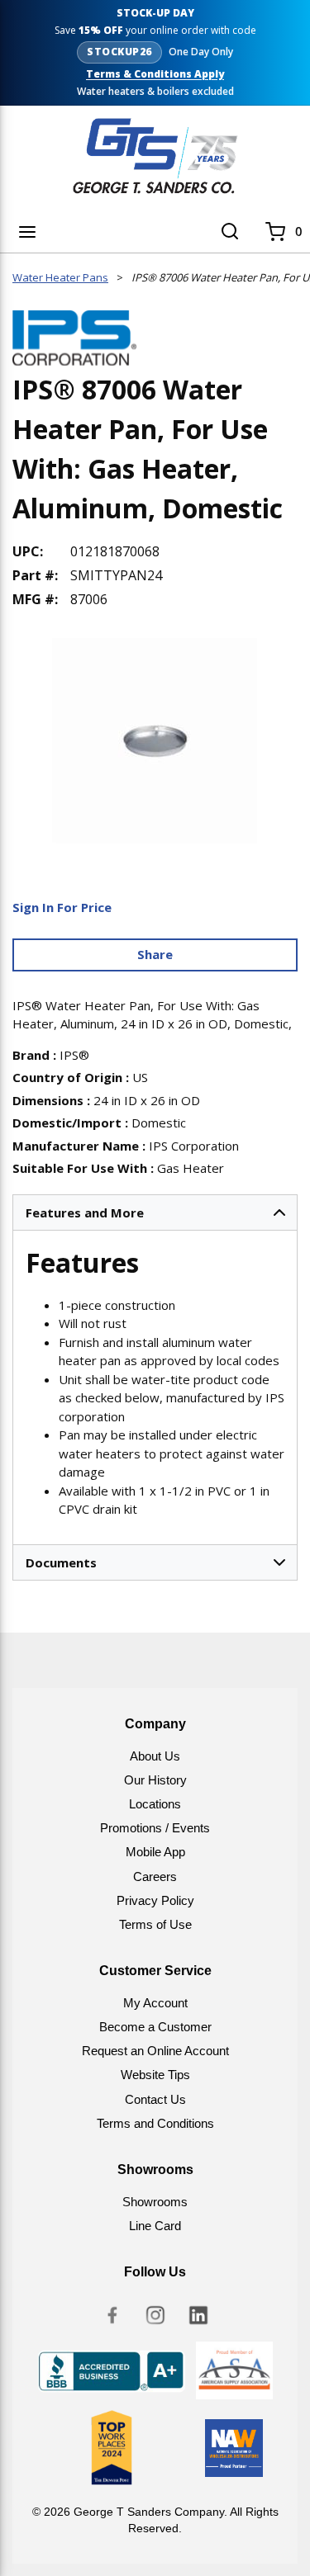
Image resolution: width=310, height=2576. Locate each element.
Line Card (155, 2226)
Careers (155, 1876)
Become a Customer (155, 2027)
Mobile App (155, 1852)
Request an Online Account (155, 2051)
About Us (155, 1756)
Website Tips (155, 2075)
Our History (155, 1780)
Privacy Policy (155, 1900)
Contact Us (155, 2099)
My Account (155, 2003)
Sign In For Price (62, 907)
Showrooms (155, 2202)
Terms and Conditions (155, 2123)
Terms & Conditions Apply (155, 74)
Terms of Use (155, 1924)
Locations (155, 1804)
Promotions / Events (155, 1828)
